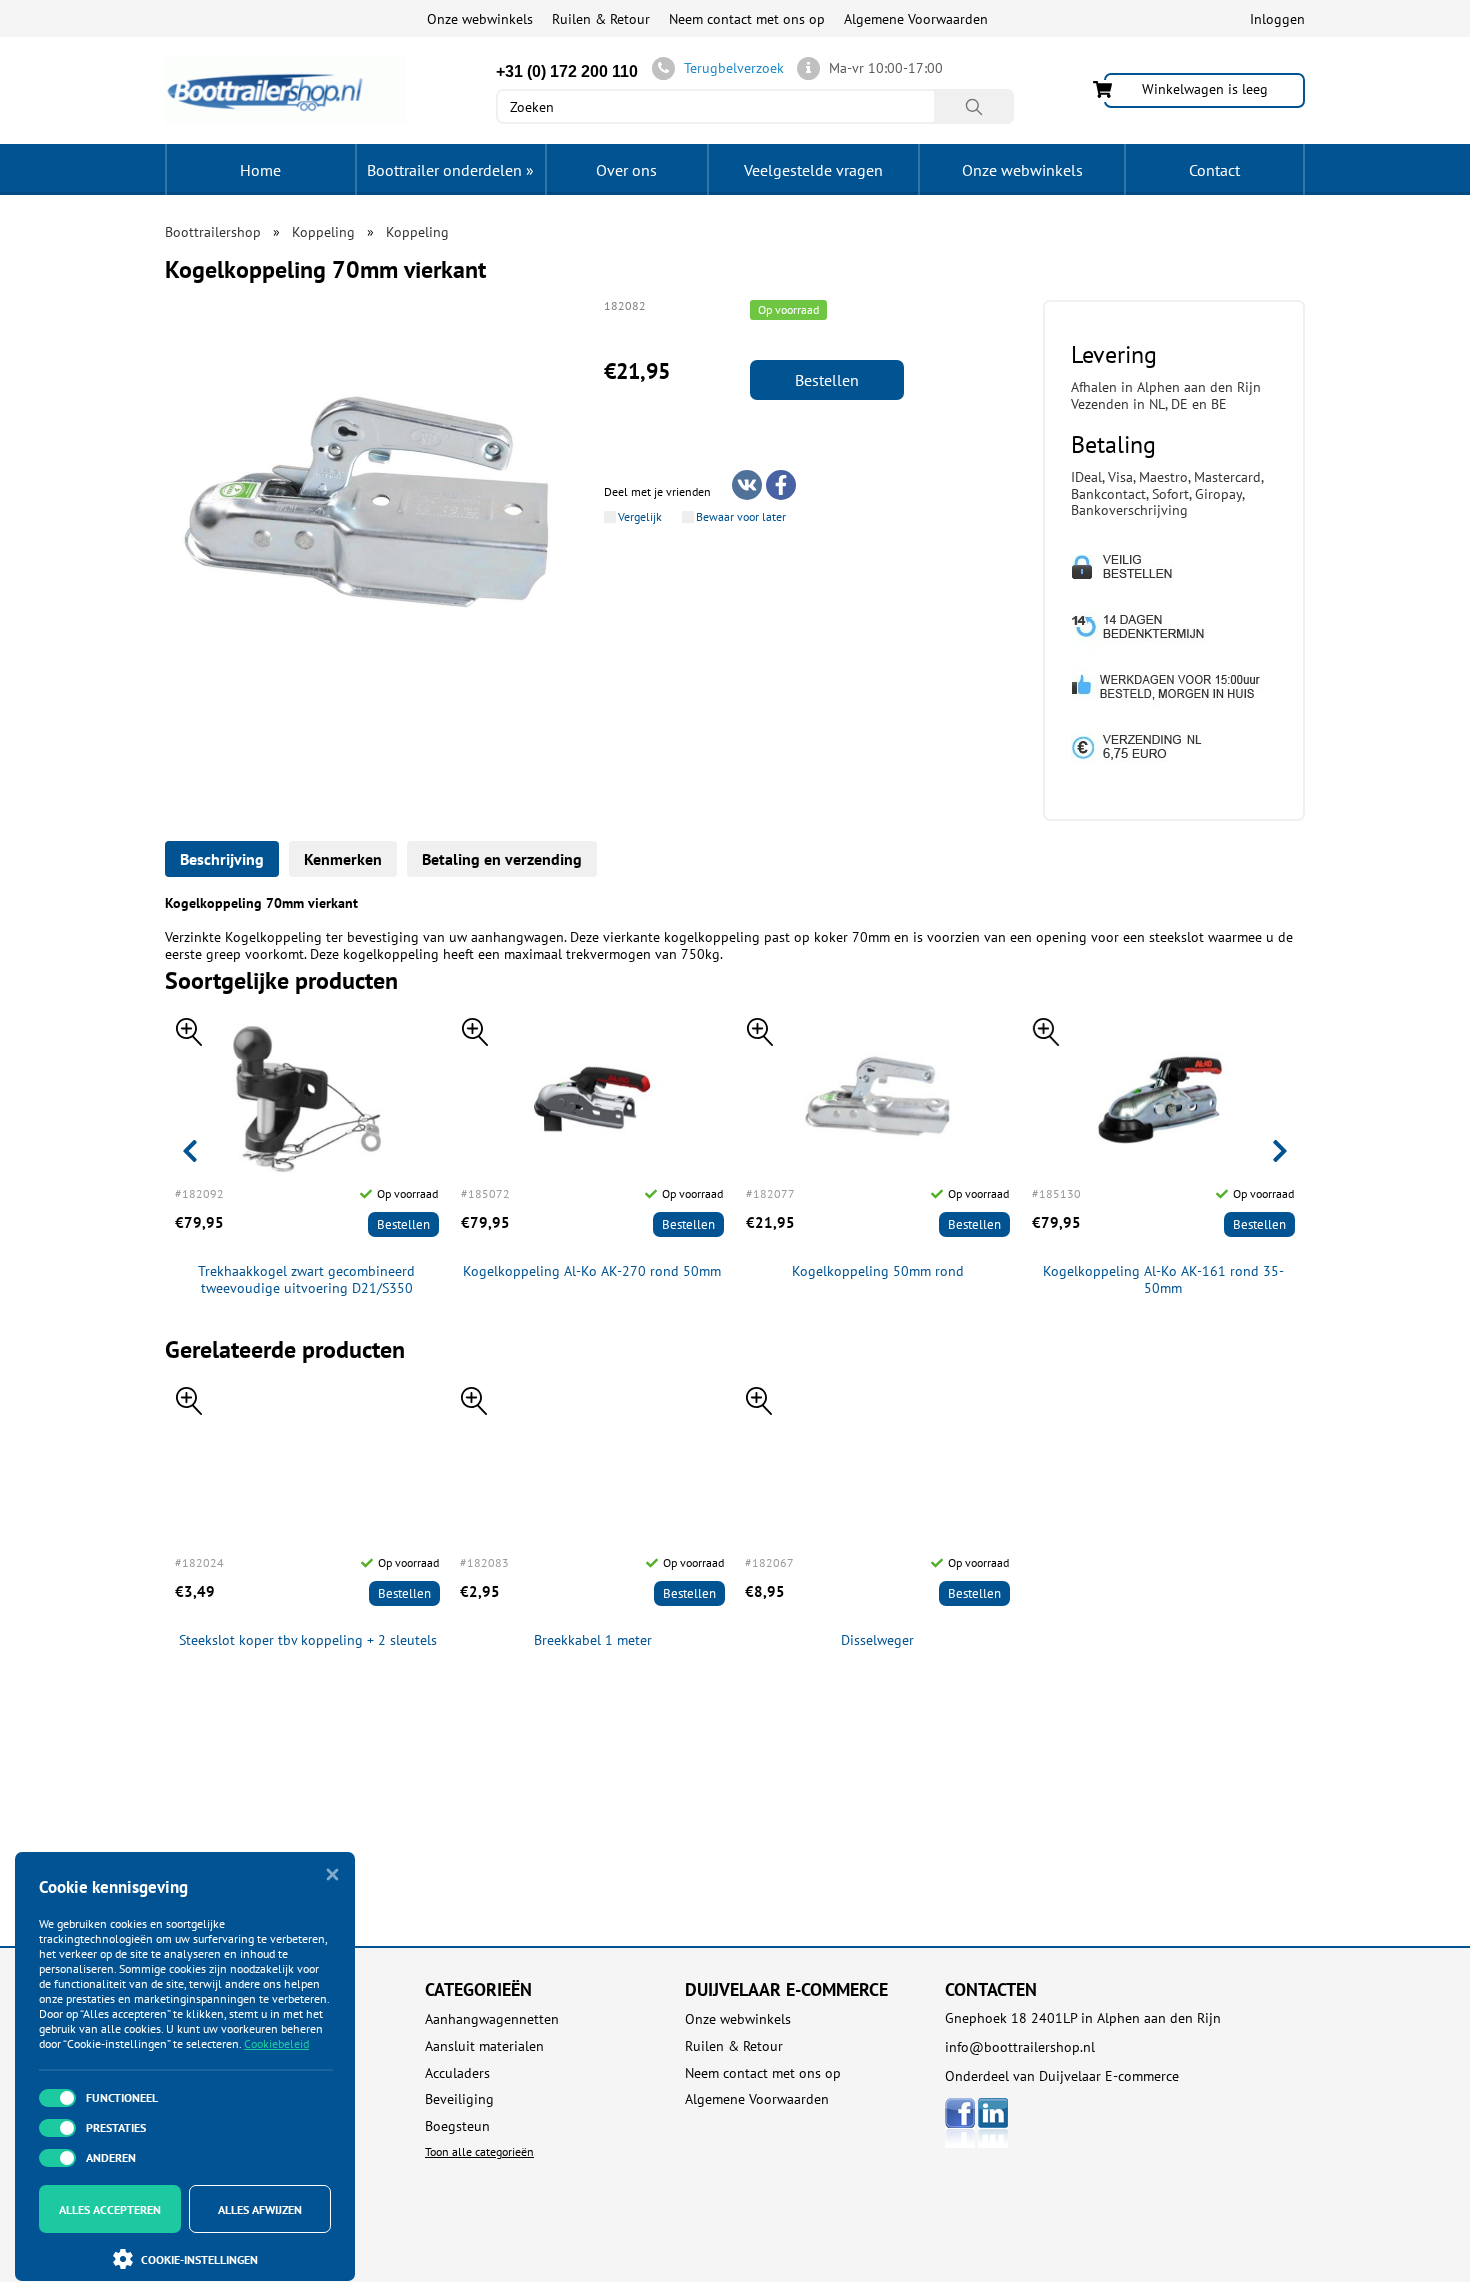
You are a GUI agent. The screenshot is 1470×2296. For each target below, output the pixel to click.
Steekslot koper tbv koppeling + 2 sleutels (308, 1640)
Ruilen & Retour (601, 19)
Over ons (626, 170)
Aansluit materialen (484, 2046)
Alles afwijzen (260, 2209)
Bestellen (827, 380)
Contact (1214, 170)
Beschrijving (222, 859)
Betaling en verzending (502, 859)
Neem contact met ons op (747, 19)
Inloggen (1277, 19)
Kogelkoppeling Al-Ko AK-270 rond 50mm (592, 1271)
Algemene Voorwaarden (916, 19)
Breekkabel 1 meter (593, 1640)
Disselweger (877, 1640)
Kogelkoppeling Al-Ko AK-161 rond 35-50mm (1163, 1280)
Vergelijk (640, 517)
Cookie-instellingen (199, 2259)
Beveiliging (459, 2099)
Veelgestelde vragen (813, 170)
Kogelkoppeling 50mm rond (878, 1271)
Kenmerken (343, 859)
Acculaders (457, 2073)
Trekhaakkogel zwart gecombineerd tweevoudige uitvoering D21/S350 (306, 1280)
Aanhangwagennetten (492, 2019)
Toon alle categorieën (479, 2151)
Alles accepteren (110, 2209)
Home (260, 170)
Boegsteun (457, 2126)
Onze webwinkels (480, 19)
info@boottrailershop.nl (1020, 2047)
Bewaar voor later (741, 517)
